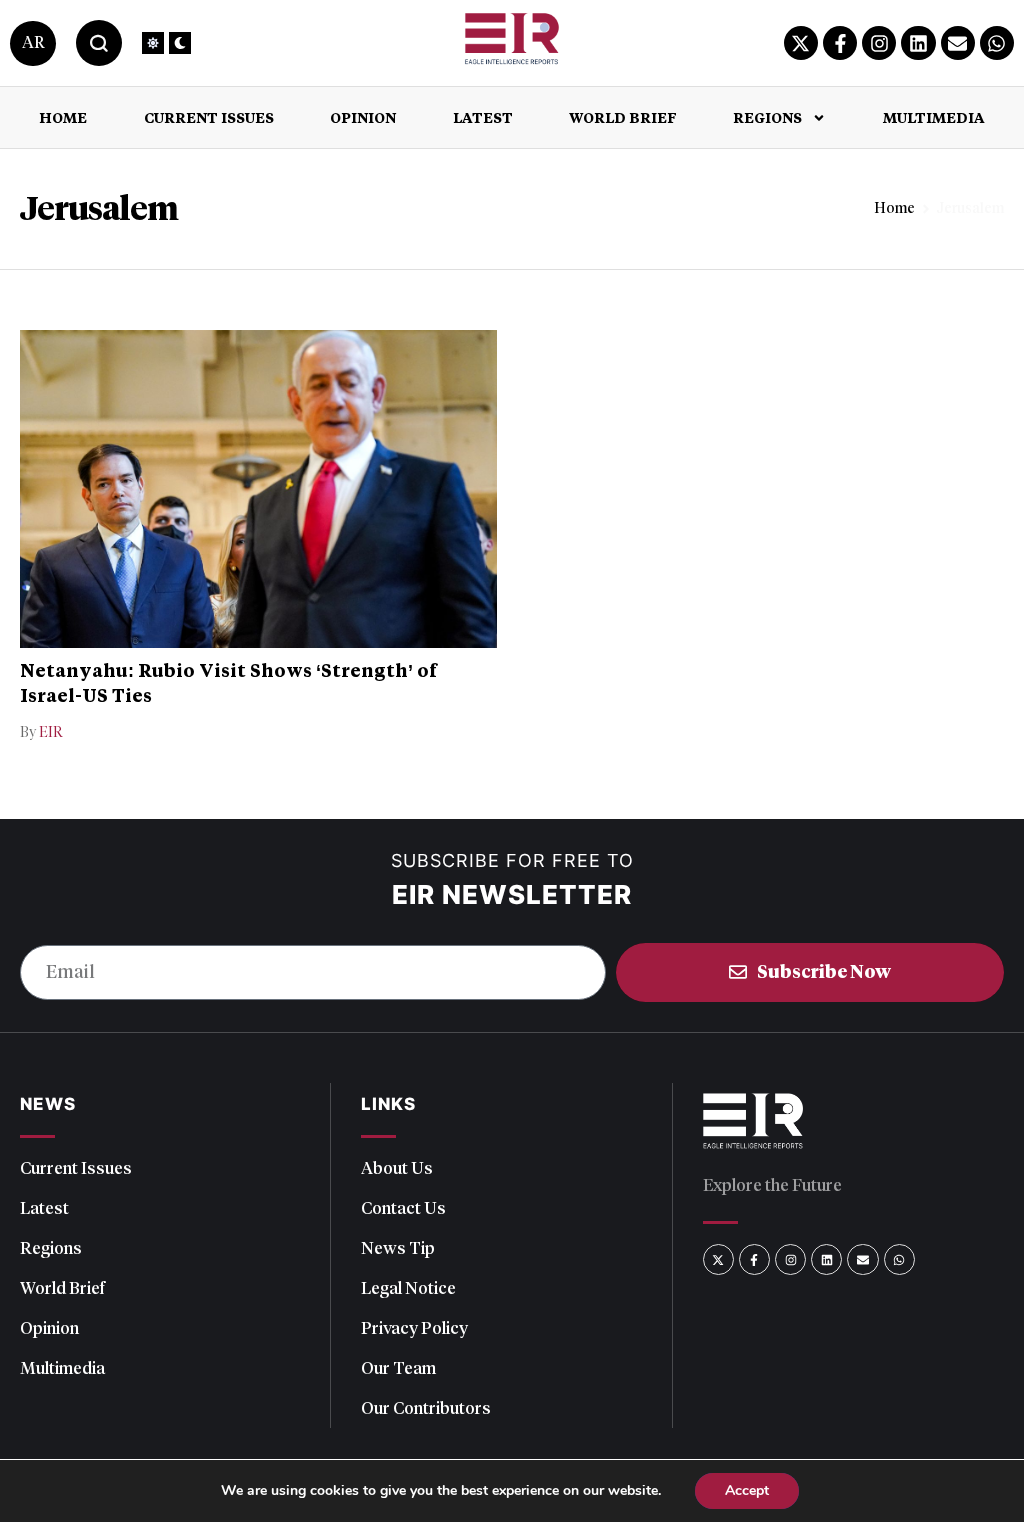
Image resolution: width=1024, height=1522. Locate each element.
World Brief (623, 117)
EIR (51, 732)
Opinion (363, 117)
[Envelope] (958, 43)
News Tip (398, 1248)
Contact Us (403, 1208)
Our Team (398, 1368)
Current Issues (209, 117)
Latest (483, 117)
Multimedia (934, 117)
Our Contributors (426, 1408)
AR (33, 42)
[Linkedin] (918, 43)
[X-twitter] (801, 43)
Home (63, 117)
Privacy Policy (414, 1328)
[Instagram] (879, 43)
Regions (767, 117)
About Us (397, 1168)
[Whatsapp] (997, 43)
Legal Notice (408, 1288)
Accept (747, 1490)
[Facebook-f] (840, 43)
